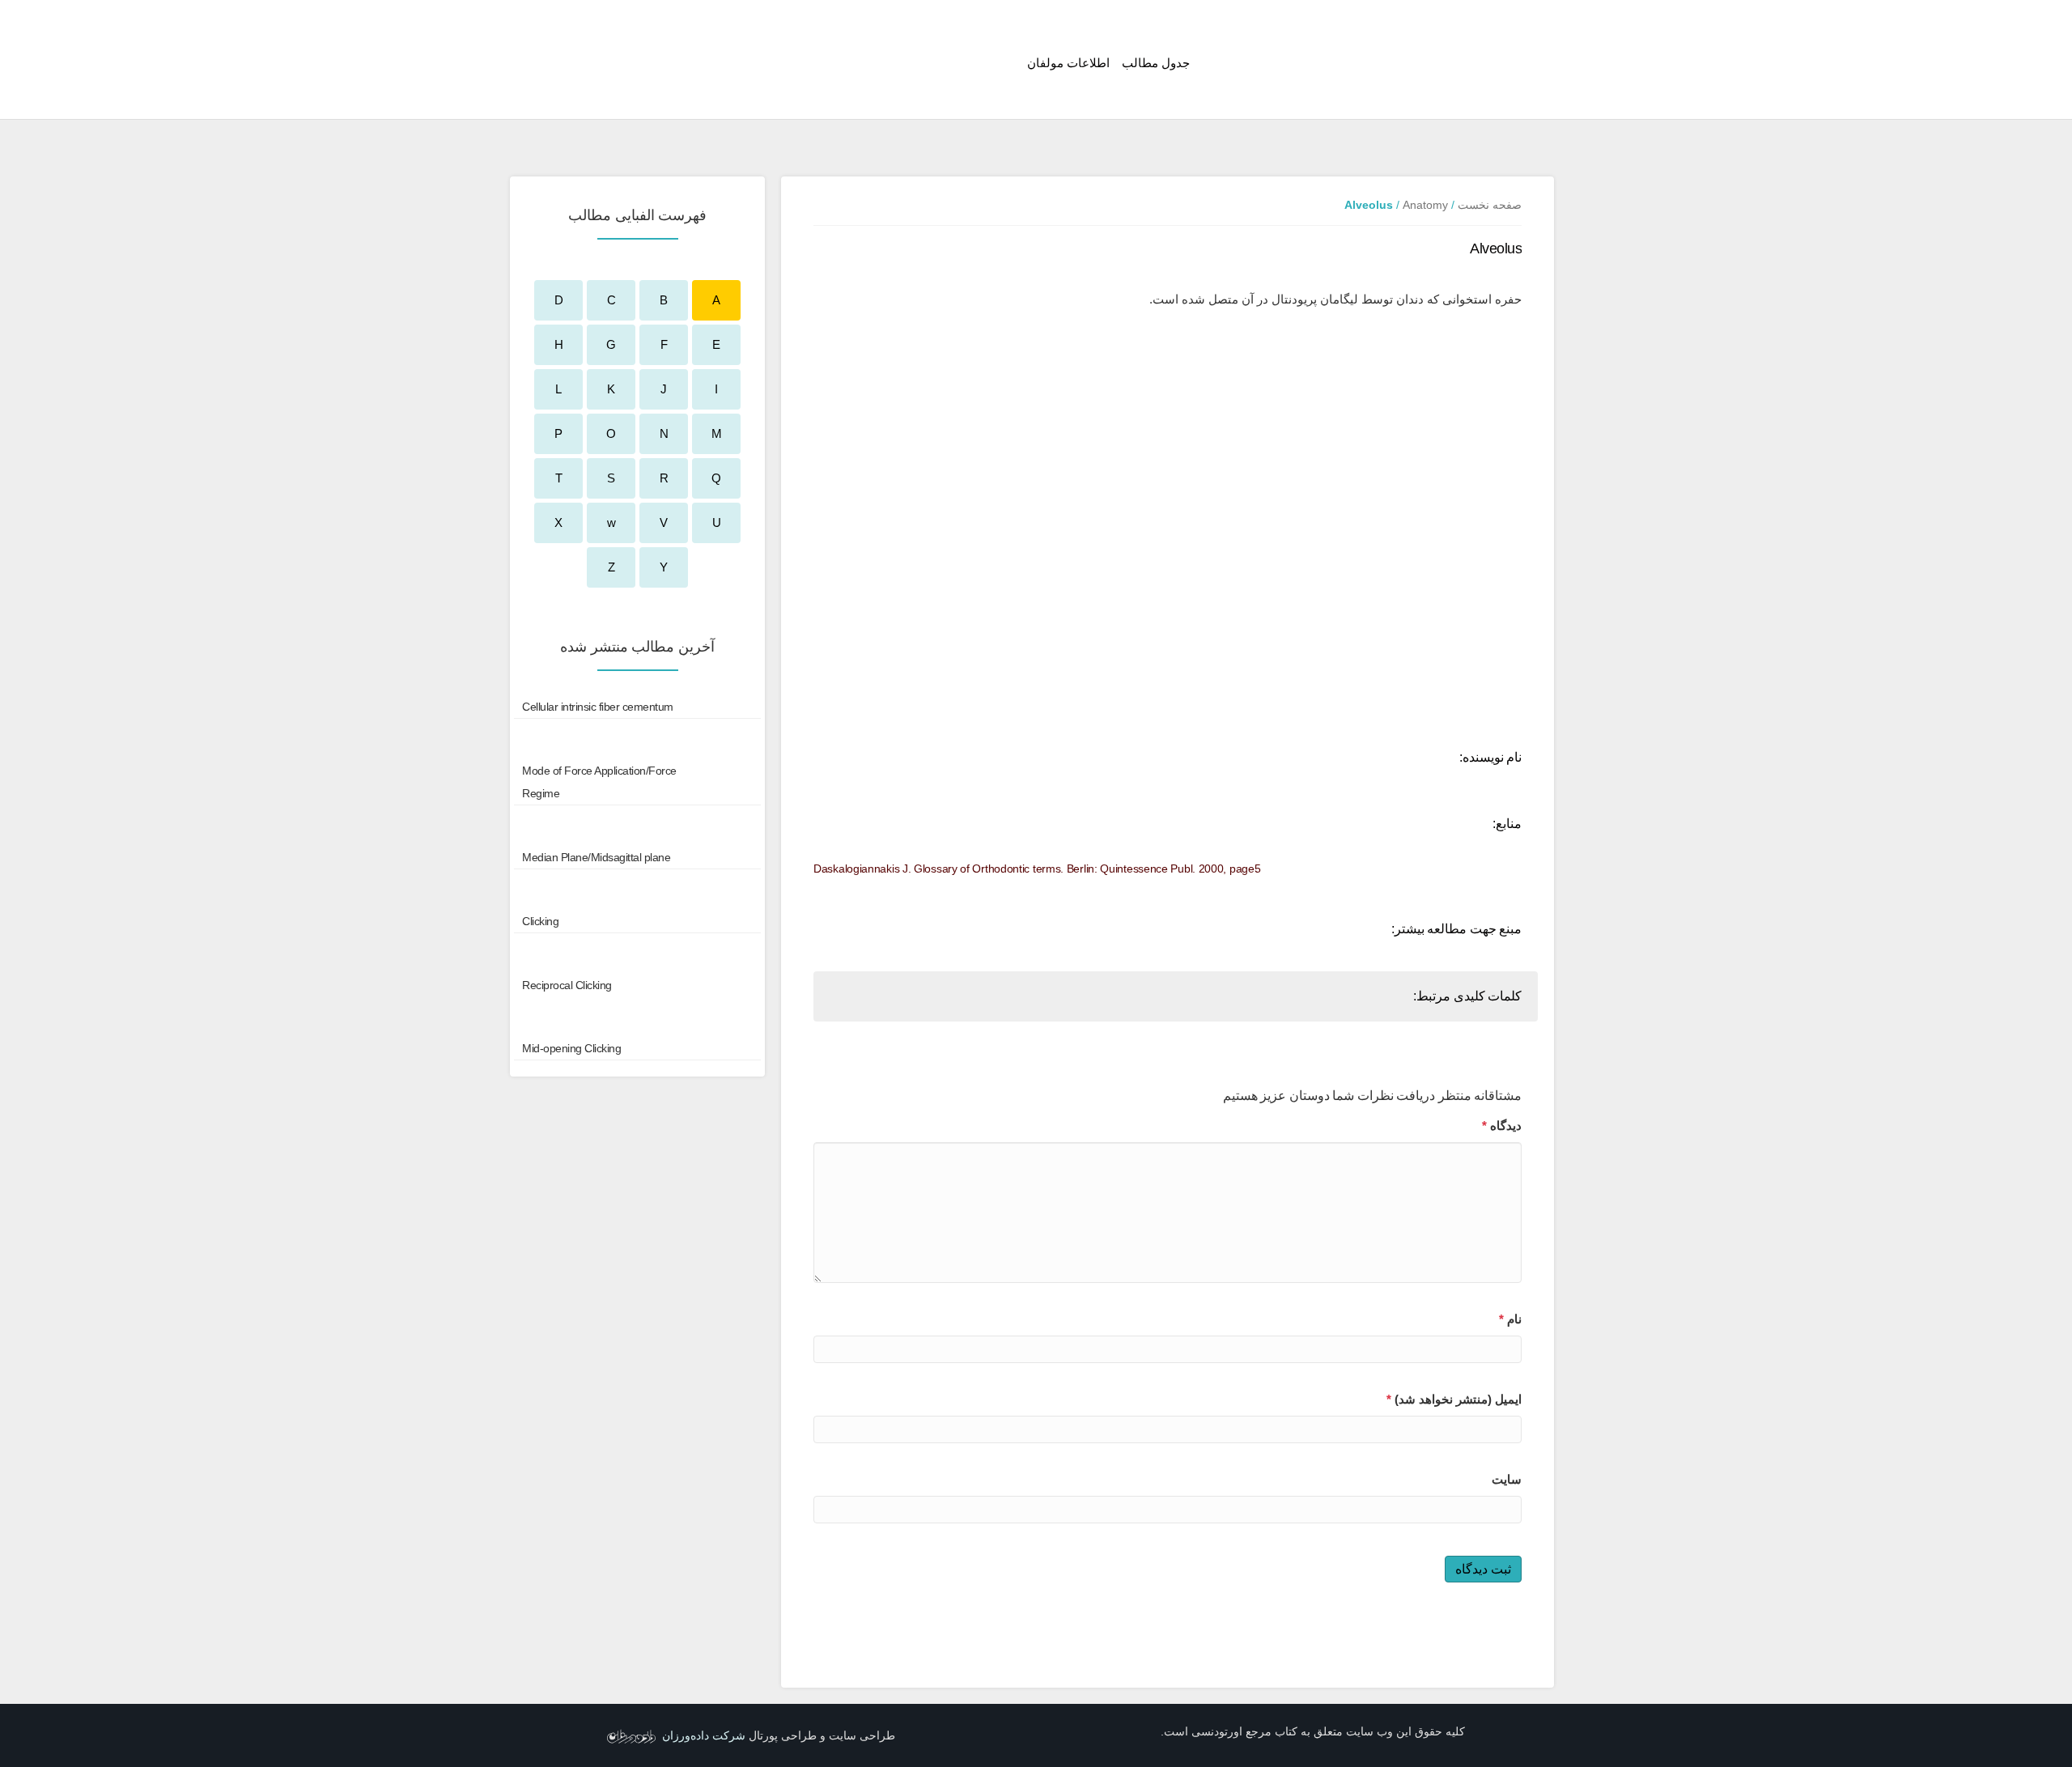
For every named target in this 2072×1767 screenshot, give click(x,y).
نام (1510, 1319)
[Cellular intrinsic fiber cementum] (637, 707)
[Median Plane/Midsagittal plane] (637, 857)
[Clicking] (637, 921)
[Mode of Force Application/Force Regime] (637, 782)
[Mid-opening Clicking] (637, 1048)
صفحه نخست (1490, 205)
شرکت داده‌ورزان (704, 1735)
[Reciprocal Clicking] (637, 985)
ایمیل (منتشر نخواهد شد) (1454, 1399)
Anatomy (1425, 205)
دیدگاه (1502, 1126)
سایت (1507, 1479)
